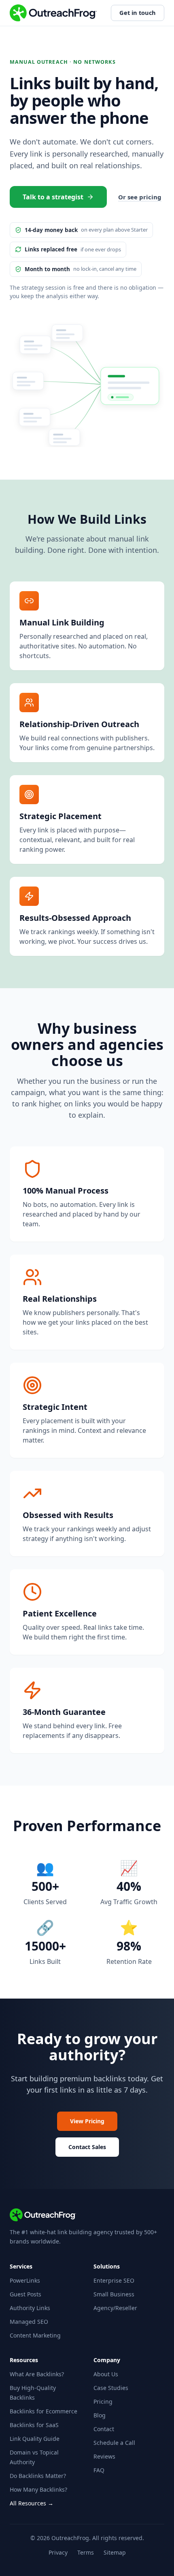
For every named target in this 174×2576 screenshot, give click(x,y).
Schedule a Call (114, 2443)
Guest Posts (25, 2294)
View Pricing (87, 2121)
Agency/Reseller (115, 2308)
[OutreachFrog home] (53, 13)
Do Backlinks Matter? (38, 2476)
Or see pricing (140, 197)
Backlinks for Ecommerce (43, 2411)
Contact (104, 2429)
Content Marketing (35, 2335)
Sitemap (115, 2552)
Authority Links (30, 2308)
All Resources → (32, 2503)
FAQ (99, 2470)
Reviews (104, 2456)
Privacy (58, 2552)
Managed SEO (29, 2322)
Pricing (103, 2401)
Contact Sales (87, 2147)
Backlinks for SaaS (34, 2425)
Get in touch (138, 13)
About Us (106, 2374)
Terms (86, 2552)
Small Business (114, 2294)
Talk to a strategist (53, 197)
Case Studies (111, 2388)
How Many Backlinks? (38, 2489)
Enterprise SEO (114, 2280)
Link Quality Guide (35, 2439)
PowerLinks (25, 2280)
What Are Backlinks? (37, 2374)
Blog (100, 2415)
